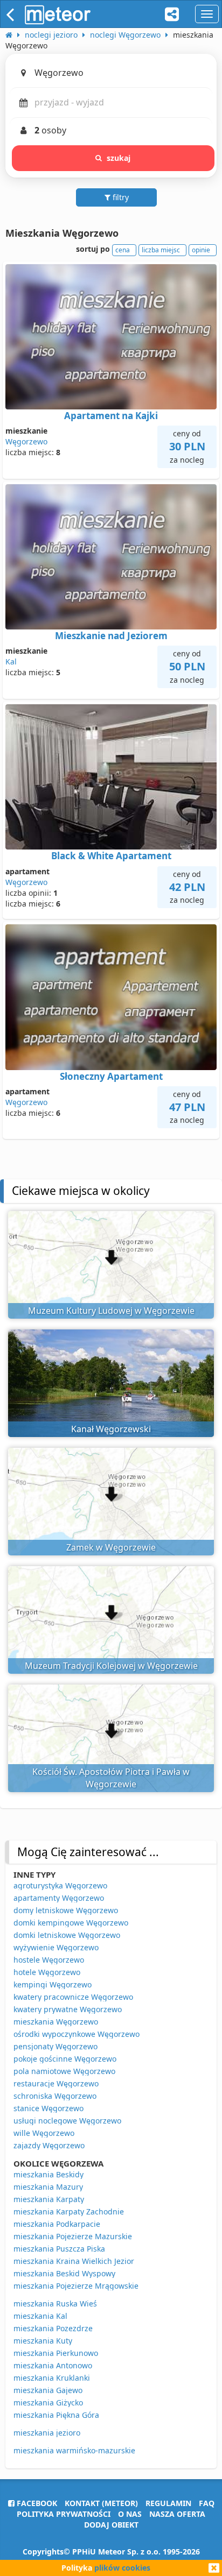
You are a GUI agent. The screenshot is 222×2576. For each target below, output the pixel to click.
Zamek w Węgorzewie (111, 1547)
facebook (36, 2503)
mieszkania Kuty (43, 2341)
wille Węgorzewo (44, 2133)
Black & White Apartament (111, 856)
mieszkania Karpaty (49, 2199)
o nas (130, 2514)
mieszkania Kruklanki (52, 2378)
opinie (201, 250)
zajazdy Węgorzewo (49, 2145)
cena (123, 250)
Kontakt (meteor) (101, 2503)
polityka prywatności (64, 2514)
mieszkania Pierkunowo (56, 2353)
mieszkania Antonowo (53, 2365)
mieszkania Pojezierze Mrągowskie (76, 2286)
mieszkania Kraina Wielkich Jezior (74, 2261)
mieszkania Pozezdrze (53, 2328)
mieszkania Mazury (48, 2187)
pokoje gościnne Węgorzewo (65, 2059)
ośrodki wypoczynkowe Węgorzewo (77, 2034)
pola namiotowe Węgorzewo (64, 2071)
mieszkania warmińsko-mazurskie (74, 2450)
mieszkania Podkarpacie (57, 2224)
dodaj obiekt (111, 2525)
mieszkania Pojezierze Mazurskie (73, 2236)
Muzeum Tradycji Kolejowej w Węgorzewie (111, 1666)
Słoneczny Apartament (111, 1076)
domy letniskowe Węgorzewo (66, 1910)
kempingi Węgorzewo (53, 1984)
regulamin (168, 2503)
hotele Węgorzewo (47, 1972)
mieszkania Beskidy (48, 2174)
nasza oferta (177, 2514)
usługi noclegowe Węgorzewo (67, 2121)
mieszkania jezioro (47, 2433)
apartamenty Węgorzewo (59, 1898)
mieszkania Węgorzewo (56, 2022)
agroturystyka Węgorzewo (60, 1885)
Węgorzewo (26, 441)
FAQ (207, 2503)
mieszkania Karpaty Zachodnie (69, 2211)
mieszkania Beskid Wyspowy (64, 2273)
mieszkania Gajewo (48, 2390)
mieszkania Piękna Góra (56, 2415)
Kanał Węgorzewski (111, 1429)
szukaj (119, 158)
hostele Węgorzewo (49, 1960)
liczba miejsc (161, 250)
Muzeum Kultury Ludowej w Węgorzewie (111, 1311)
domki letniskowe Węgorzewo (67, 1935)
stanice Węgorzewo (48, 2108)
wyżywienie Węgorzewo (56, 1947)
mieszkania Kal (40, 2316)
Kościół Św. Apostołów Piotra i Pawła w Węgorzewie (111, 1778)
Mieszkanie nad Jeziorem (111, 636)
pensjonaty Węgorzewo (55, 2046)
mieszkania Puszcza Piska (59, 2249)
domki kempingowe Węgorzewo (71, 1923)
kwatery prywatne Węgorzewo (68, 2009)
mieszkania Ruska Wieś (55, 2303)
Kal (11, 661)
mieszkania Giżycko (48, 2402)
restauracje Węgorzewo (56, 2083)
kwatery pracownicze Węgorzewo (73, 1997)
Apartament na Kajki (111, 416)
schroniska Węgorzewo (55, 2096)
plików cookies (122, 2568)
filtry (120, 197)
